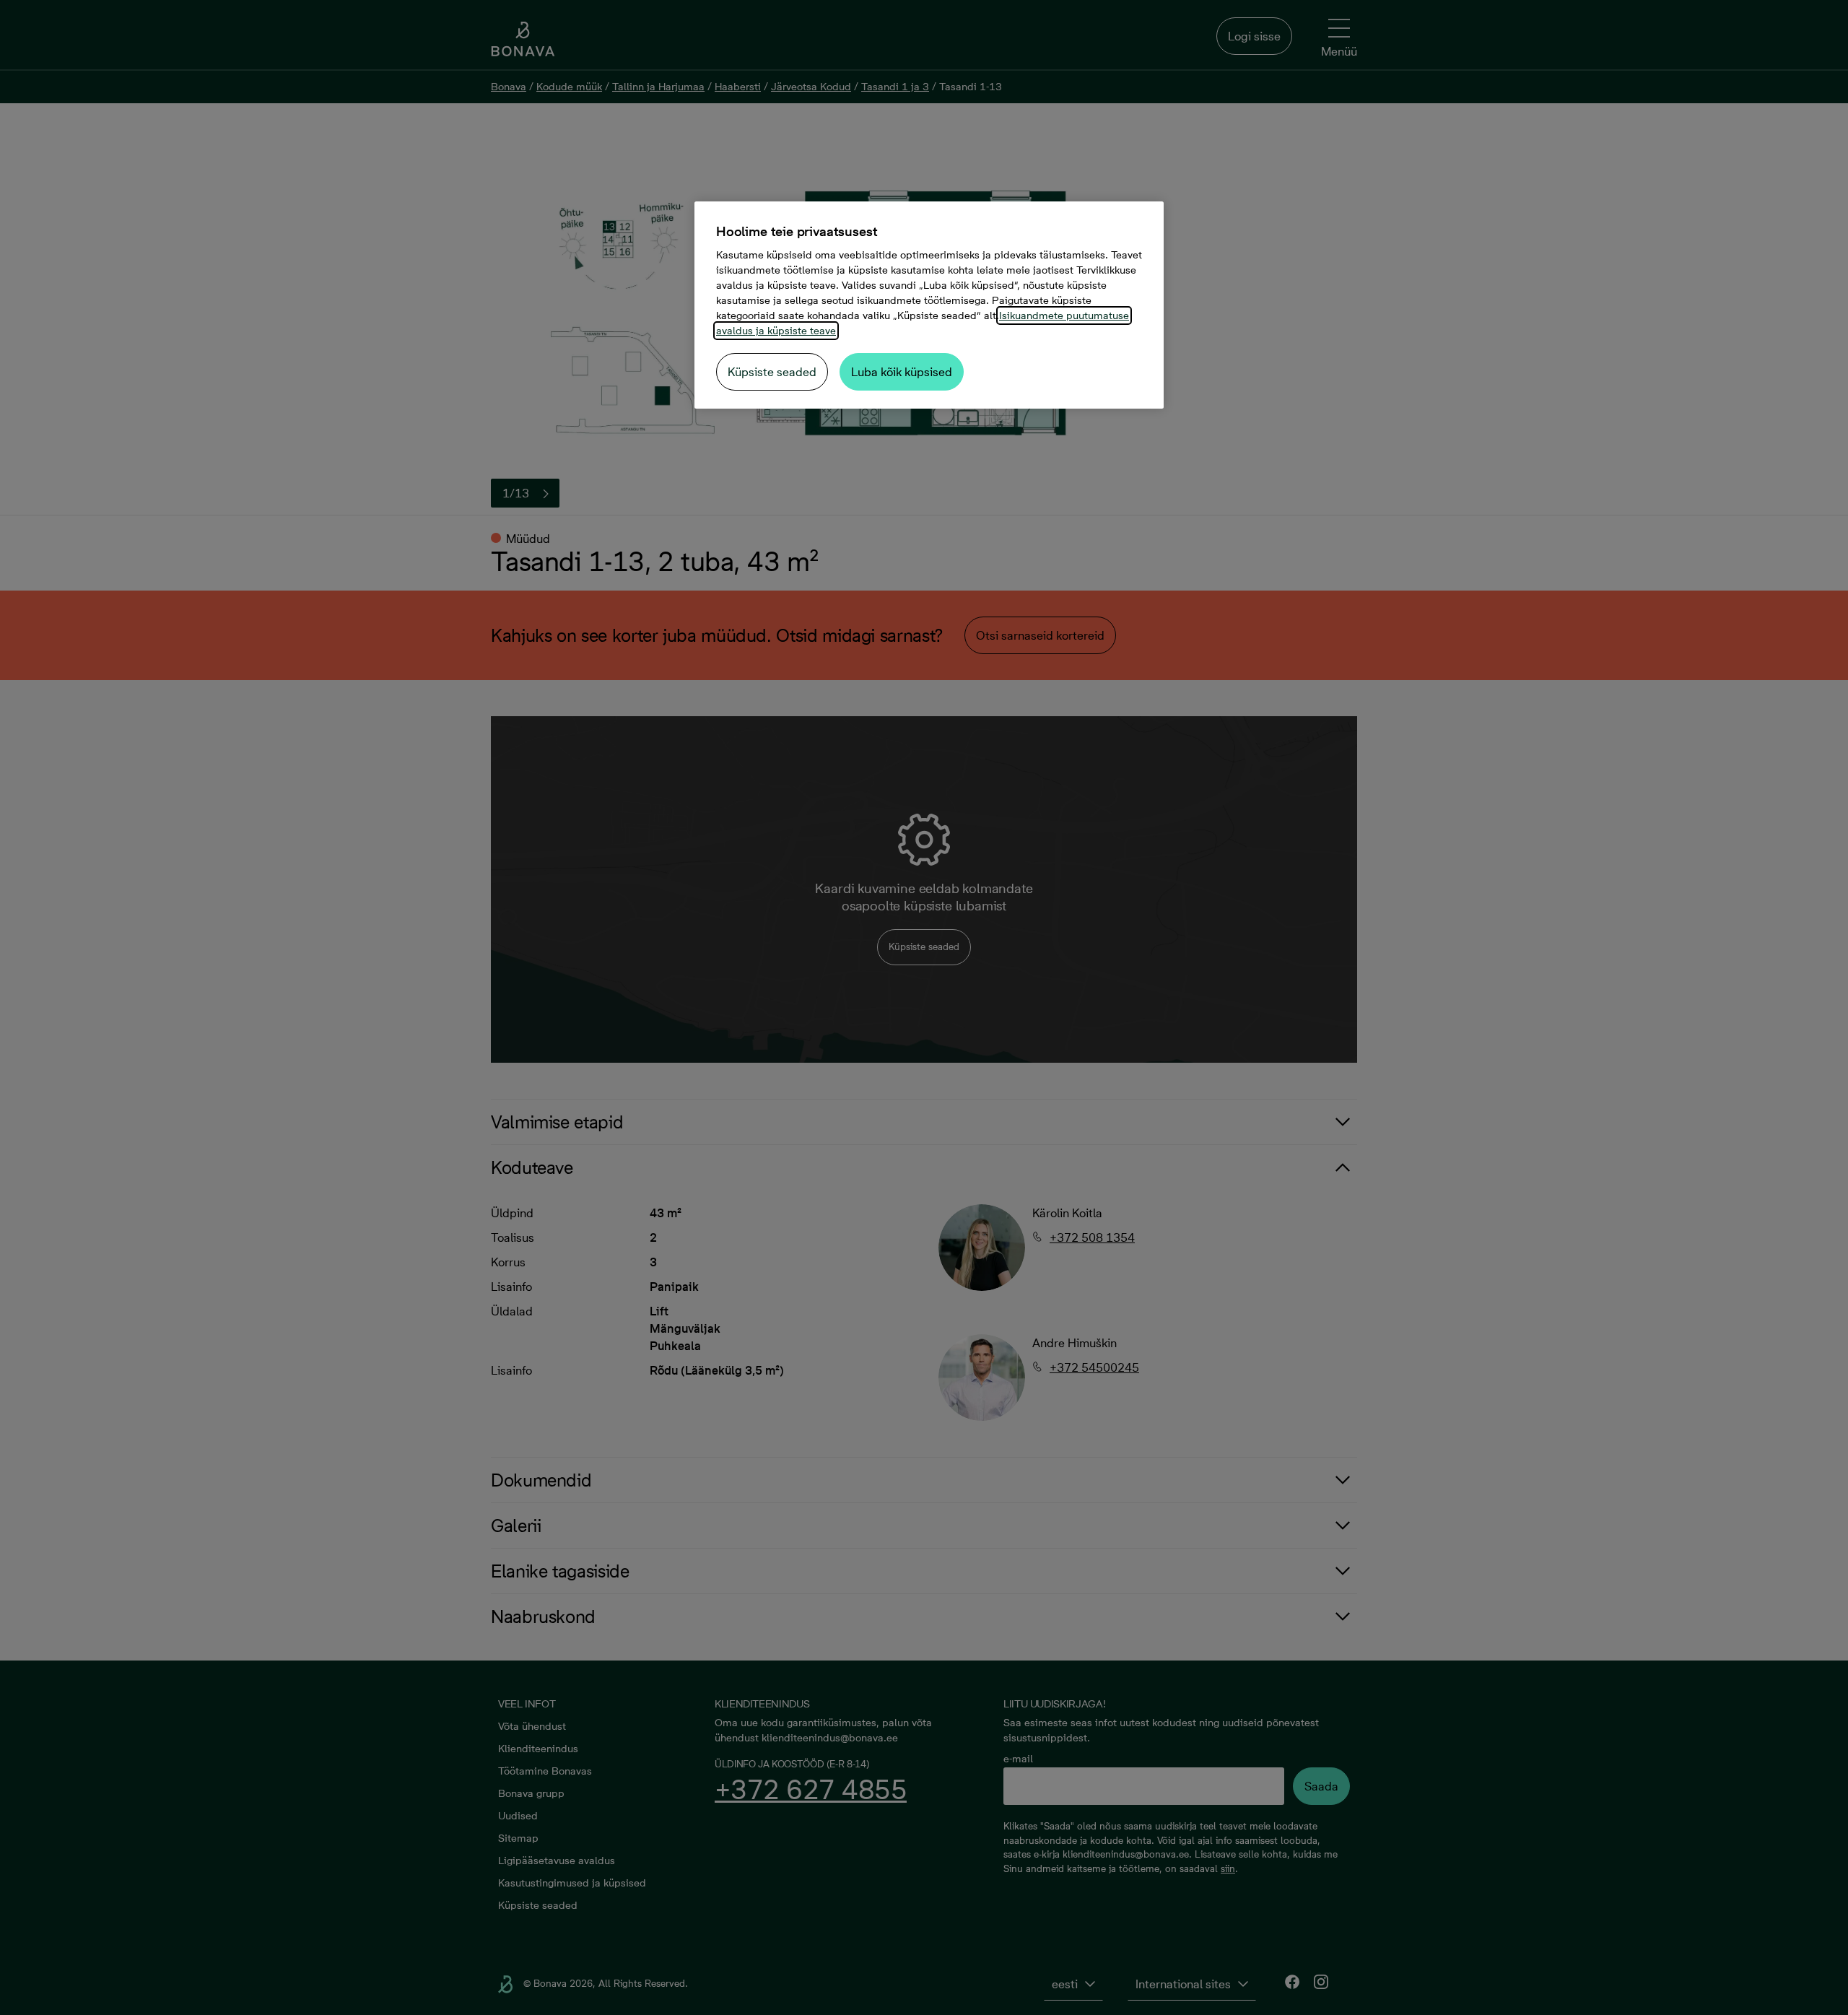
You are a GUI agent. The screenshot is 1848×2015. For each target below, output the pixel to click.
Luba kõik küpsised (902, 372)
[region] (929, 305)
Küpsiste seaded (772, 372)
